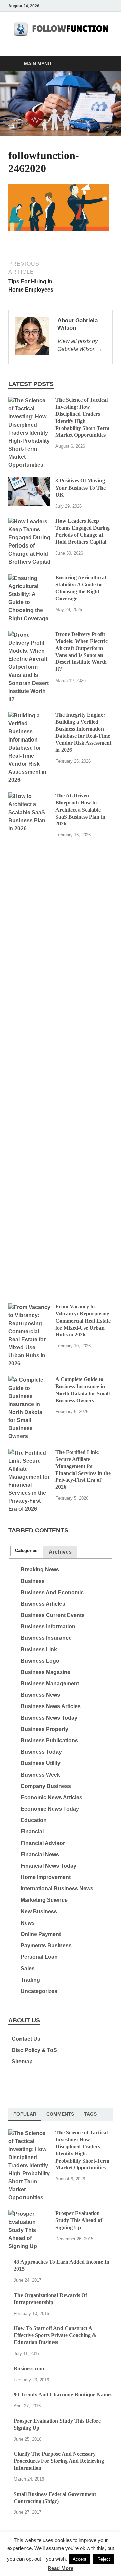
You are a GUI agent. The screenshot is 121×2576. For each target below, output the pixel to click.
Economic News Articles (51, 1797)
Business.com (29, 2368)
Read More (61, 2568)
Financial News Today (48, 1866)
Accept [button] (79, 2559)
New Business (39, 1911)
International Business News (57, 1889)
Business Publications (49, 1741)
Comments (60, 2114)
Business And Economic (52, 1592)
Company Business (46, 1786)
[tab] (26, 1551)
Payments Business (46, 1946)
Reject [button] (104, 2559)
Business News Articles (51, 1706)
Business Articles (43, 1604)
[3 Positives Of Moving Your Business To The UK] (29, 481)
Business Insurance (46, 1638)
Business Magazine (45, 1672)
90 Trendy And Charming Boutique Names (63, 2395)
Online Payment (41, 1934)
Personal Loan (39, 1957)
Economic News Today (50, 1809)
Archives (60, 1552)
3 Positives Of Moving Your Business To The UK (80, 488)
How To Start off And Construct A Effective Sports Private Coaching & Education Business (55, 2335)
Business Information (48, 1627)
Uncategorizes (39, 1991)
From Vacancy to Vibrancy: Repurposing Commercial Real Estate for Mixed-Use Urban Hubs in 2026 (83, 1321)
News (28, 1923)
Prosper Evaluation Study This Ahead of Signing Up (79, 2220)
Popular (25, 2114)
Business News (40, 1695)
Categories (26, 1551)
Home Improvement (46, 1877)
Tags (90, 2114)
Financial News (40, 1854)
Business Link (39, 1649)
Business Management (50, 1684)
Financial (32, 1832)
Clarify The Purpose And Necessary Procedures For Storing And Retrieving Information (59, 2461)
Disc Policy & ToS (34, 2050)
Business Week (40, 1775)
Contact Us (26, 2039)
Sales (28, 1968)
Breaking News (40, 1570)
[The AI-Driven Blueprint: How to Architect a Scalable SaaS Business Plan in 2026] (29, 796)
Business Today (41, 1752)
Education (34, 1820)
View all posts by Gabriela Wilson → (80, 345)
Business (33, 1581)
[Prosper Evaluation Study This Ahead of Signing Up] (29, 2214)
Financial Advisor (43, 1843)
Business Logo (40, 1661)
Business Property (44, 1729)
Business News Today (49, 1718)
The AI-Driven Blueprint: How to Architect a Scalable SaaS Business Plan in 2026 (80, 810)
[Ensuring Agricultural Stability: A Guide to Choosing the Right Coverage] (29, 578)
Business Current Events (53, 1615)
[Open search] (104, 64)
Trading (30, 1980)
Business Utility (41, 1763)
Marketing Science (44, 1900)
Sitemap (22, 2062)
